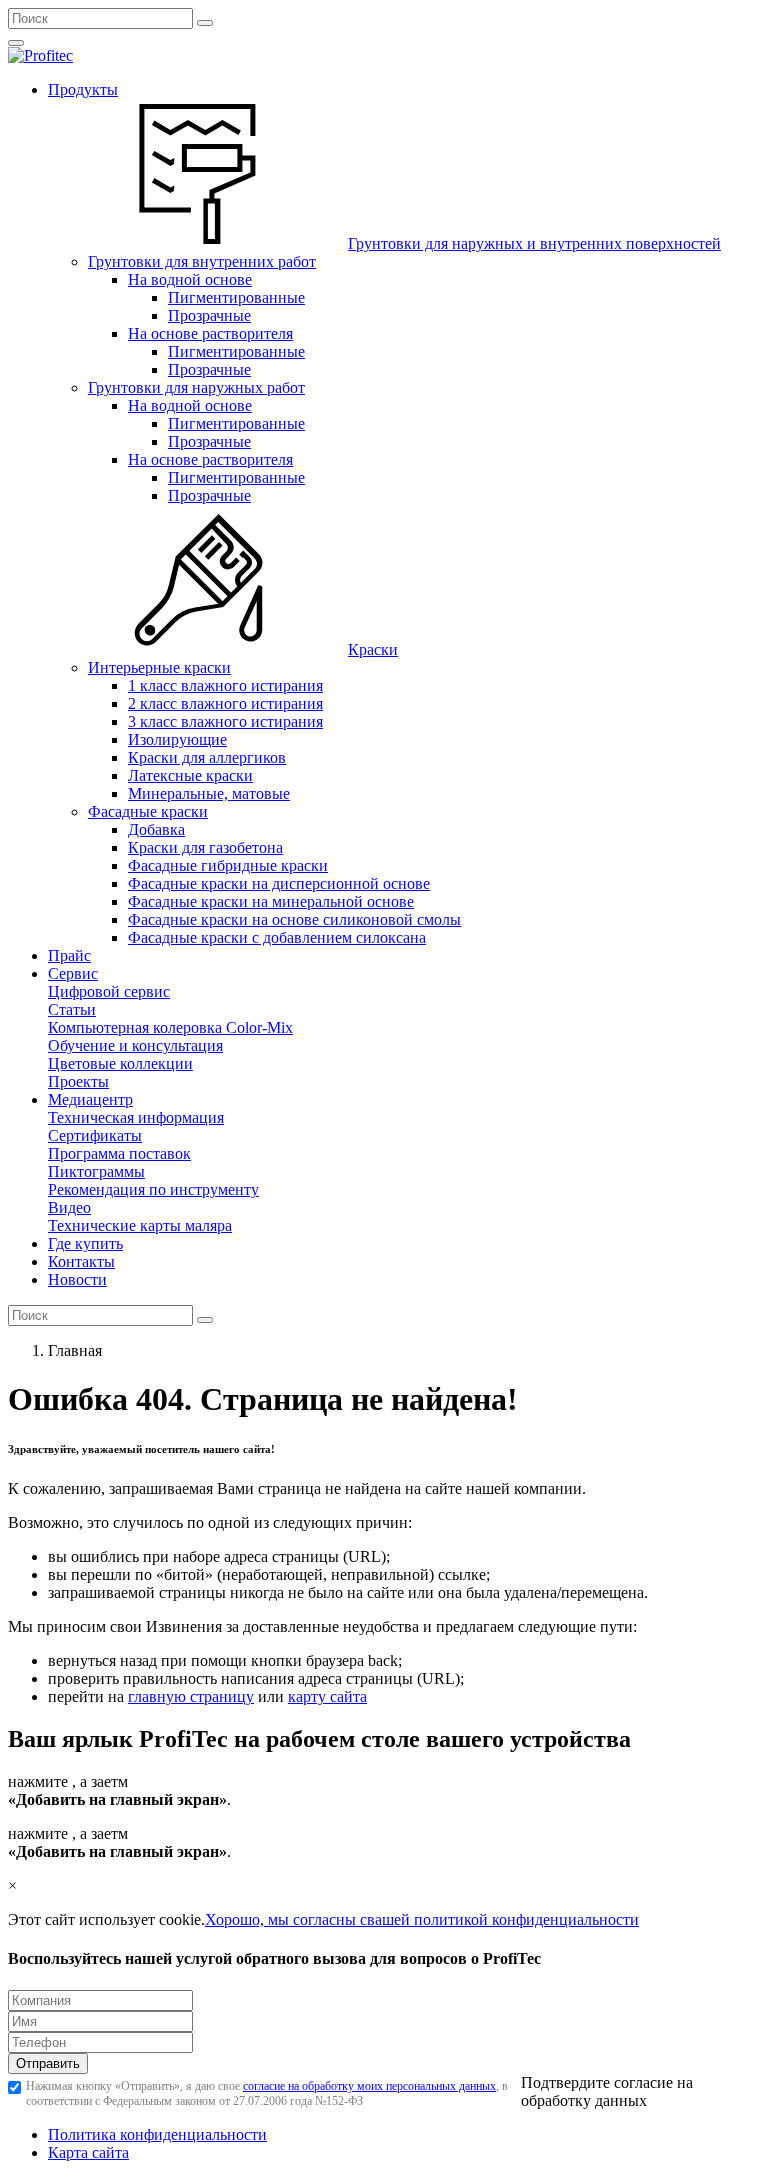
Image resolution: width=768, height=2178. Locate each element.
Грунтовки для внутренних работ (202, 261)
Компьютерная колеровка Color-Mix (170, 1027)
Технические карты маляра (140, 1225)
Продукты (83, 89)
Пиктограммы (96, 1171)
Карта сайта (88, 2152)
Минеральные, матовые (209, 793)
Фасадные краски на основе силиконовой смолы (294, 919)
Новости (77, 1279)
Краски (373, 649)
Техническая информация (136, 1117)
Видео (69, 1207)
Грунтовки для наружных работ (196, 387)
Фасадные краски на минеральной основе (271, 901)
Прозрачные (209, 315)
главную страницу (191, 1696)
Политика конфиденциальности (157, 2134)
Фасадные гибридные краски (228, 865)
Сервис (73, 973)
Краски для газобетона (205, 847)
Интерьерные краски (159, 667)
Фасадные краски (148, 811)
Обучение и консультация (135, 1045)
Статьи (72, 1009)
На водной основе (190, 279)
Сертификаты (95, 1135)
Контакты (81, 1261)
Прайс (69, 955)
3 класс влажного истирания (225, 721)
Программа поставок (119, 1153)
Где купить (85, 1243)
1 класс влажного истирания (225, 685)
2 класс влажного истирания (225, 703)
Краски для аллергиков (207, 757)
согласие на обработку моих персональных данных (369, 2086)
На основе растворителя (210, 333)
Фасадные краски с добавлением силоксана (277, 937)
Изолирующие (177, 739)
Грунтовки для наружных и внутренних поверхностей (534, 243)
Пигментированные (236, 297)
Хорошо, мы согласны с (286, 1919)
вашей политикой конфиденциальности (503, 1919)
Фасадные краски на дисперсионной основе (279, 883)
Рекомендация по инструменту (153, 1189)
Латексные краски (190, 775)
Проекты (78, 1081)
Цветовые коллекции (120, 1063)
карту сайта (327, 1696)
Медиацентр (90, 1099)
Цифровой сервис (109, 991)
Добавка (156, 829)
